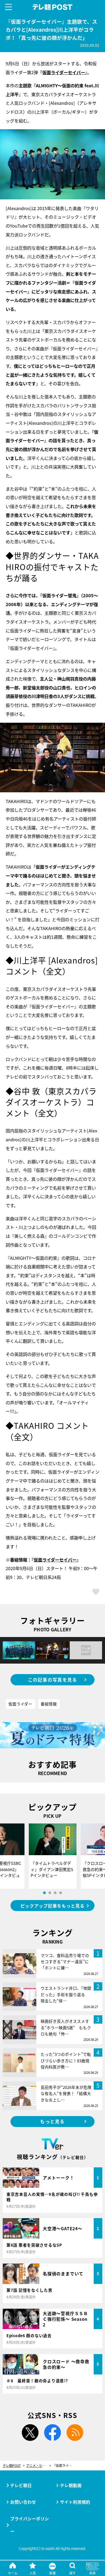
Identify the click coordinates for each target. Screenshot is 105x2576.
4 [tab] (61, 1893)
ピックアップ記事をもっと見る (52, 1906)
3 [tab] (55, 1893)
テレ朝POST (52, 7)
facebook (52, 2433)
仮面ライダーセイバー (64, 72)
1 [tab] (44, 1893)
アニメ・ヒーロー (39, 2466)
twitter (30, 2433)
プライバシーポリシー (30, 2525)
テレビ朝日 (21, 2485)
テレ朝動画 (71, 2485)
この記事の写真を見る (53, 1680)
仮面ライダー (20, 1704)
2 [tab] (50, 1893)
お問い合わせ (23, 2502)
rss (75, 2433)
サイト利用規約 (75, 2502)
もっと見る (52, 2121)
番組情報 (49, 1704)
